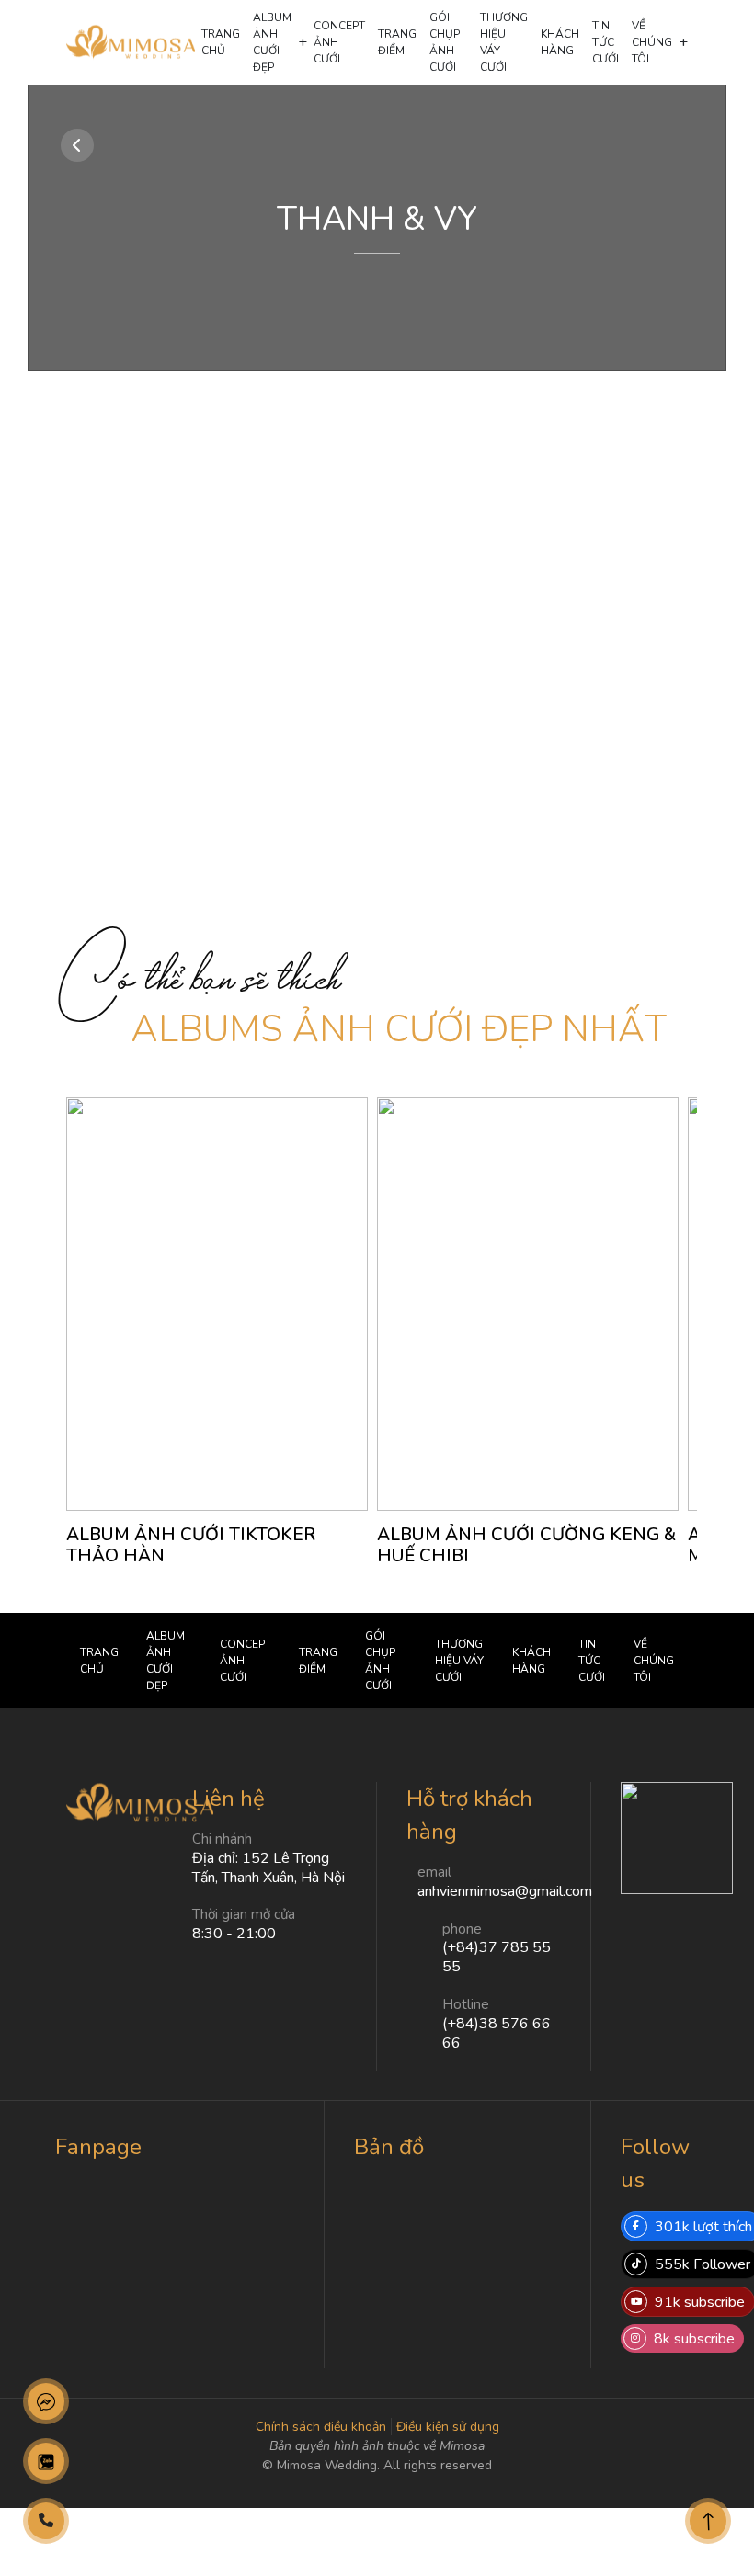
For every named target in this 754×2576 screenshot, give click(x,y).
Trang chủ (221, 42)
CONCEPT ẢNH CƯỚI (339, 42)
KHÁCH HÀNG (560, 42)
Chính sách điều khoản (321, 2427)
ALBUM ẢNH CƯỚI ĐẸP (272, 42)
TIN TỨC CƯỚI (605, 42)
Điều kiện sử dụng (448, 2427)
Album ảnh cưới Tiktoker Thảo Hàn (191, 1545)
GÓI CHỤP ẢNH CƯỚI (445, 42)
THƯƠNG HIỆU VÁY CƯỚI (504, 42)
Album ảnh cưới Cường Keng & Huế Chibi (526, 1545)
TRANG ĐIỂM (397, 42)
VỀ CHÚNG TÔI (652, 42)
